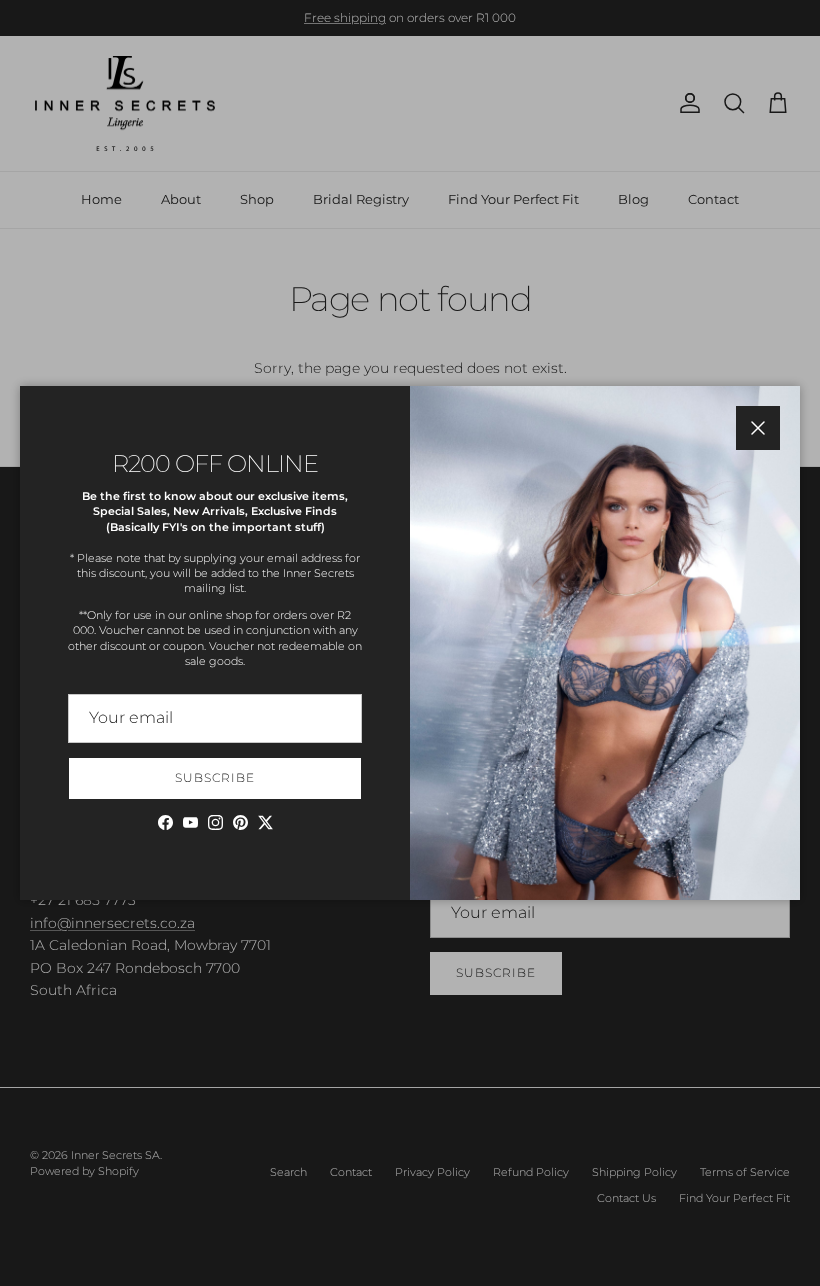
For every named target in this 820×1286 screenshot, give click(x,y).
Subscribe (215, 777)
